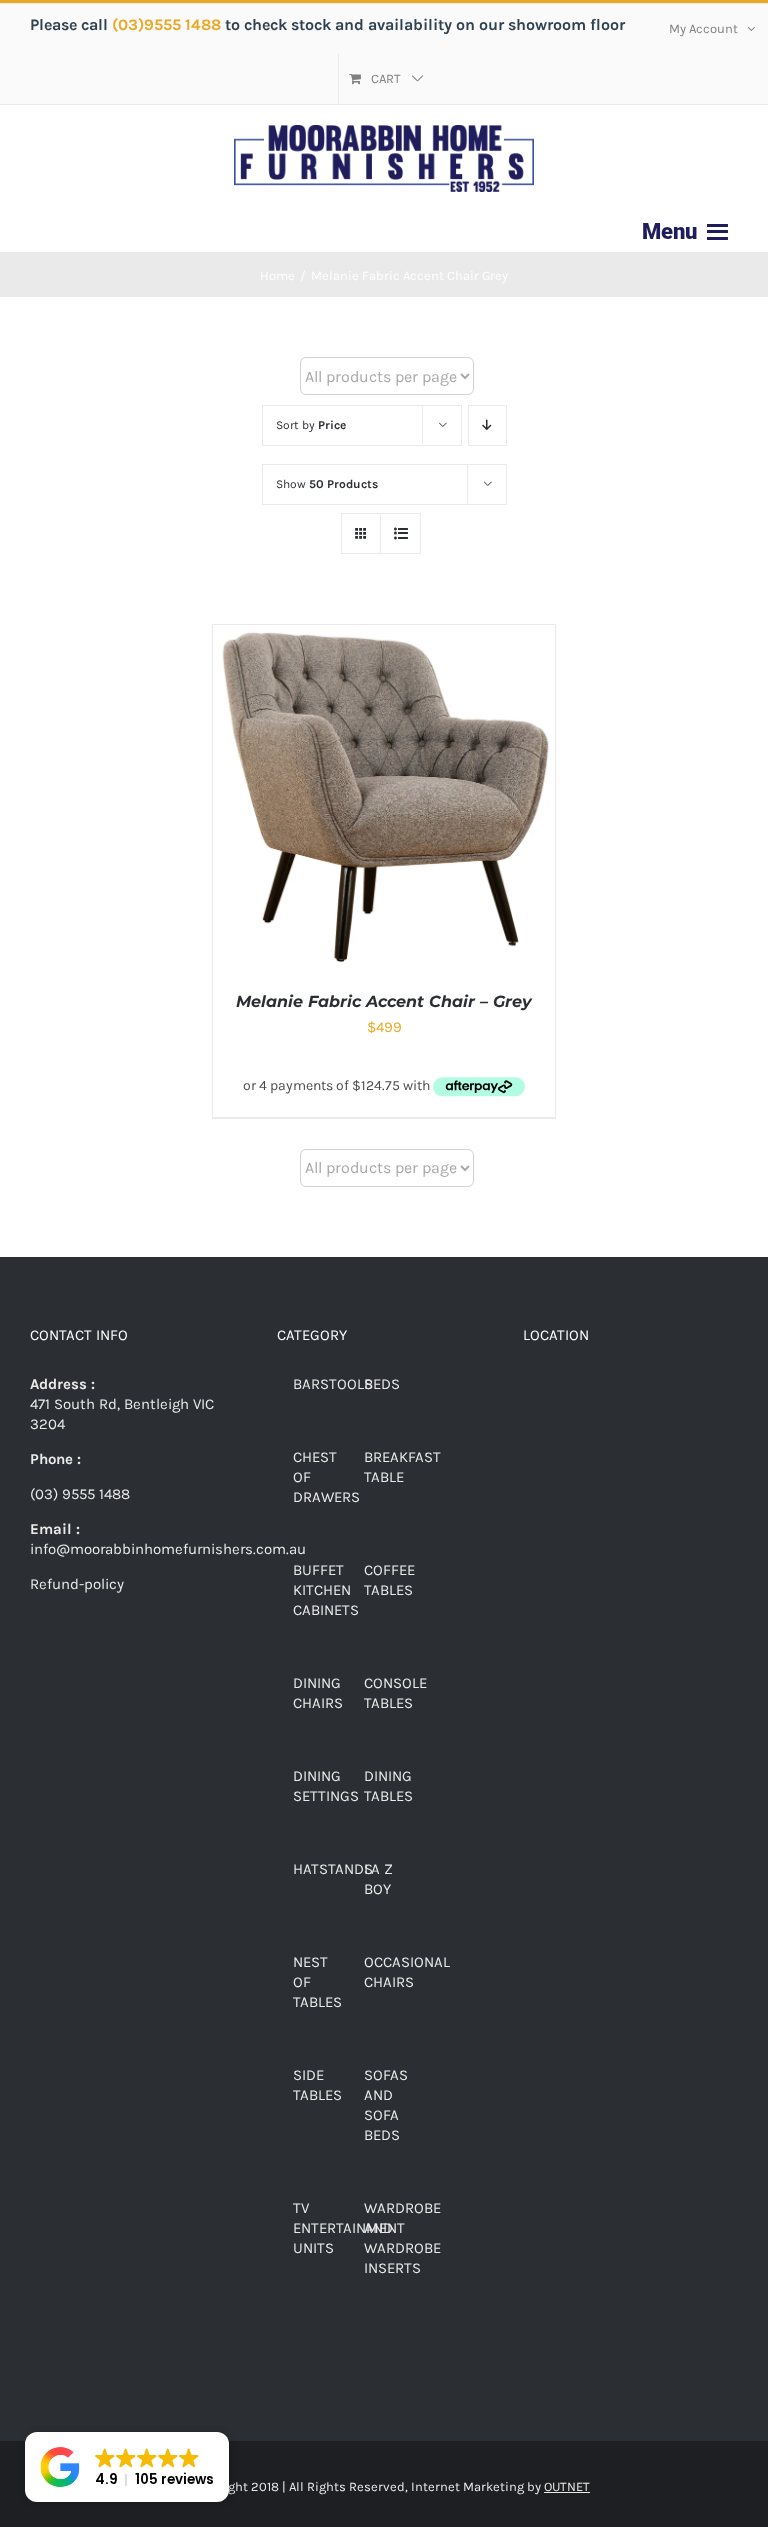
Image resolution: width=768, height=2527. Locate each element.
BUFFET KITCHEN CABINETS (326, 1590)
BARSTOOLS (333, 1384)
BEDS (382, 1384)
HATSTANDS (333, 1869)
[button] (127, 2467)
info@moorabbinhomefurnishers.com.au (168, 1549)
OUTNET (567, 2486)
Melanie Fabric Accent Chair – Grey (384, 1001)
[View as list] (400, 533)
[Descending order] (487, 425)
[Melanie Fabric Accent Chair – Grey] (384, 635)
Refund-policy (77, 1584)
